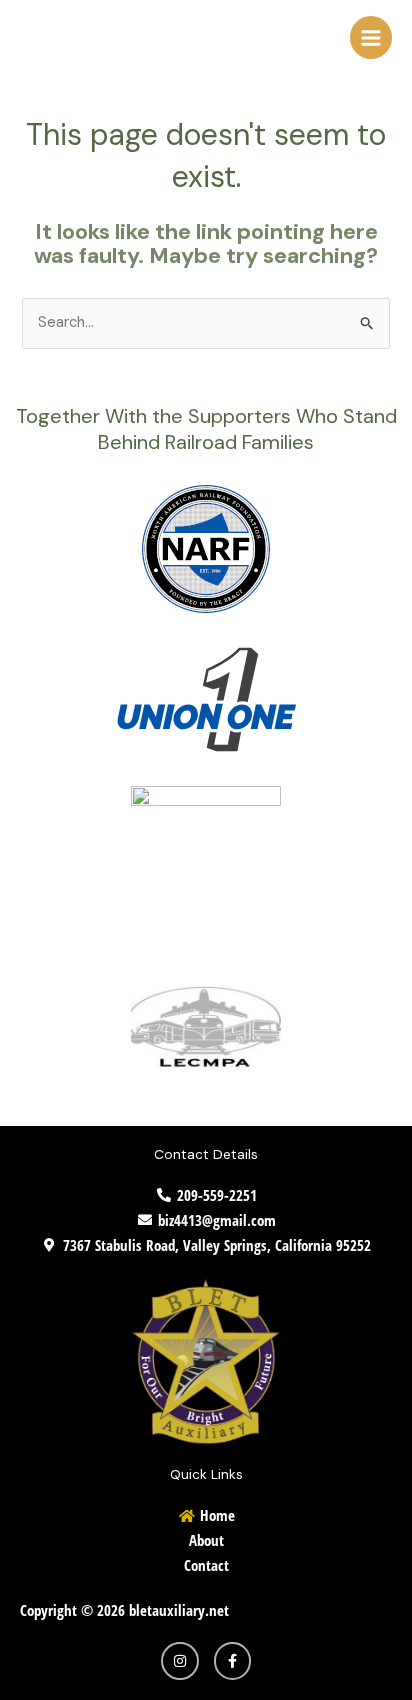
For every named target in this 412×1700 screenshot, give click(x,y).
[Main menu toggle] (371, 37)
